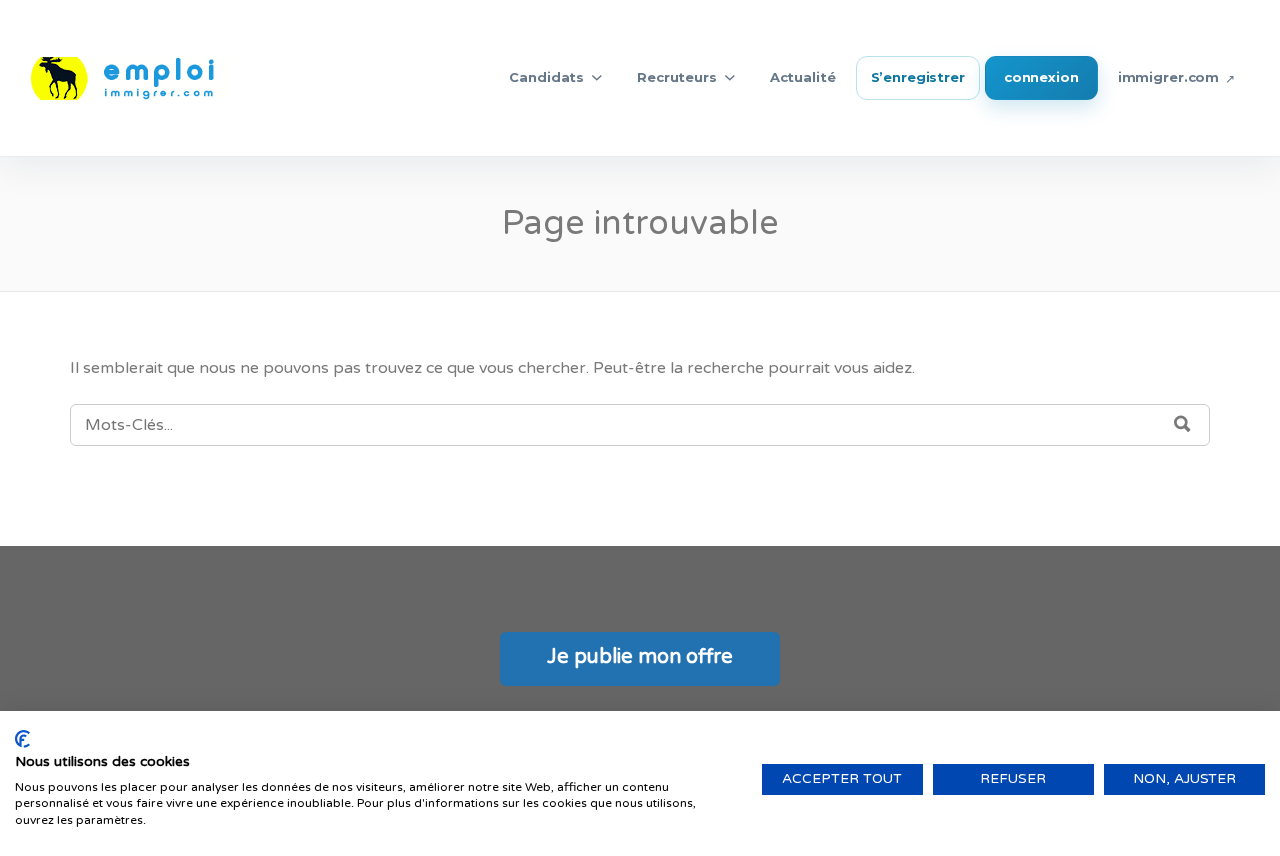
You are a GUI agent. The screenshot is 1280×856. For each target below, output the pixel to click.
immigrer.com (1168, 77)
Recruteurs (677, 77)
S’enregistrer (918, 77)
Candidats (546, 77)
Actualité (803, 77)
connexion (1041, 77)
